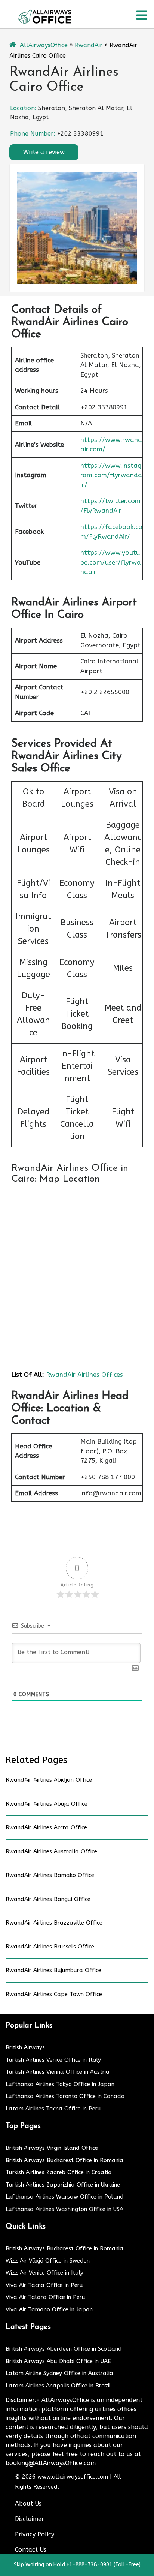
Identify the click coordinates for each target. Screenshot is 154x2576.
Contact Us (31, 2550)
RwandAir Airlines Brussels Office (50, 1947)
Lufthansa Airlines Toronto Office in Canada (65, 2096)
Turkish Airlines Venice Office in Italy (53, 2060)
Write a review (44, 152)
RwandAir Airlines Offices (84, 1375)
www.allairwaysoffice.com (73, 2477)
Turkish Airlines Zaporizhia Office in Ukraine (63, 2185)
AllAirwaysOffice (44, 45)
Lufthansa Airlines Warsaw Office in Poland (65, 2197)
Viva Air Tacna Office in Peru (44, 2285)
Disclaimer (30, 2519)
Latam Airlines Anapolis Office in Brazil (58, 2386)
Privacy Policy (35, 2534)
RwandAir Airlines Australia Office (51, 1851)
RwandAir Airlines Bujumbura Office (53, 1970)
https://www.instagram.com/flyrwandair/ (111, 475)
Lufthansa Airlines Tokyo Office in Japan (60, 2084)
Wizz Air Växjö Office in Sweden (48, 2261)
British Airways (25, 2047)
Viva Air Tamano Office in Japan (49, 2309)
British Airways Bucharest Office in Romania (64, 2160)
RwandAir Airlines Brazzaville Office (54, 1923)
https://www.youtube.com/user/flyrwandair (111, 562)
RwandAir (89, 45)
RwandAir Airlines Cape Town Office (54, 1994)
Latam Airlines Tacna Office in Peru (53, 2109)
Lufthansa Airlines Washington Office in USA (64, 2209)
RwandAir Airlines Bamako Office (50, 1875)
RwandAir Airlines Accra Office (46, 1827)
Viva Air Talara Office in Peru (45, 2297)
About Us (28, 2503)
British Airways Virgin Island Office (52, 2148)
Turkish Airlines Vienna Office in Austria (58, 2072)
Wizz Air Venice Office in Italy (44, 2273)
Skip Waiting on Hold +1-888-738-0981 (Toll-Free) (77, 2565)
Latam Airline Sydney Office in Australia (59, 2373)
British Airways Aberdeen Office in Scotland (64, 2349)
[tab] (142, 15)
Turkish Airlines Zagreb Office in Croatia (59, 2172)
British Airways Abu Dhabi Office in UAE (58, 2361)
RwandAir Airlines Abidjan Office (49, 1780)
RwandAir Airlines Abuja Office (47, 1804)
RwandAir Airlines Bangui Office (48, 1899)
